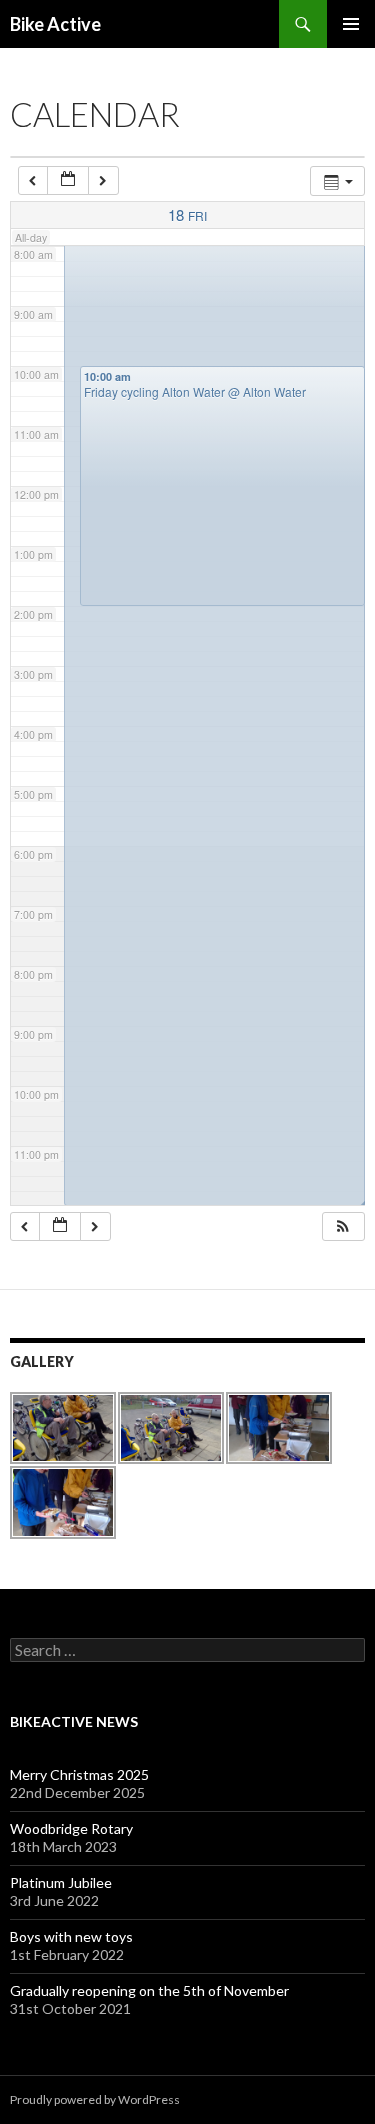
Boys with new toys (71, 1936)
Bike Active (55, 24)
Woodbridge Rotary (71, 1828)
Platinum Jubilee (61, 1882)
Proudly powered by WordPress (95, 2099)
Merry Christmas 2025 (79, 1774)
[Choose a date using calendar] (68, 180)
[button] (343, 1226)
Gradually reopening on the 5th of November (149, 1990)
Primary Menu (351, 24)
